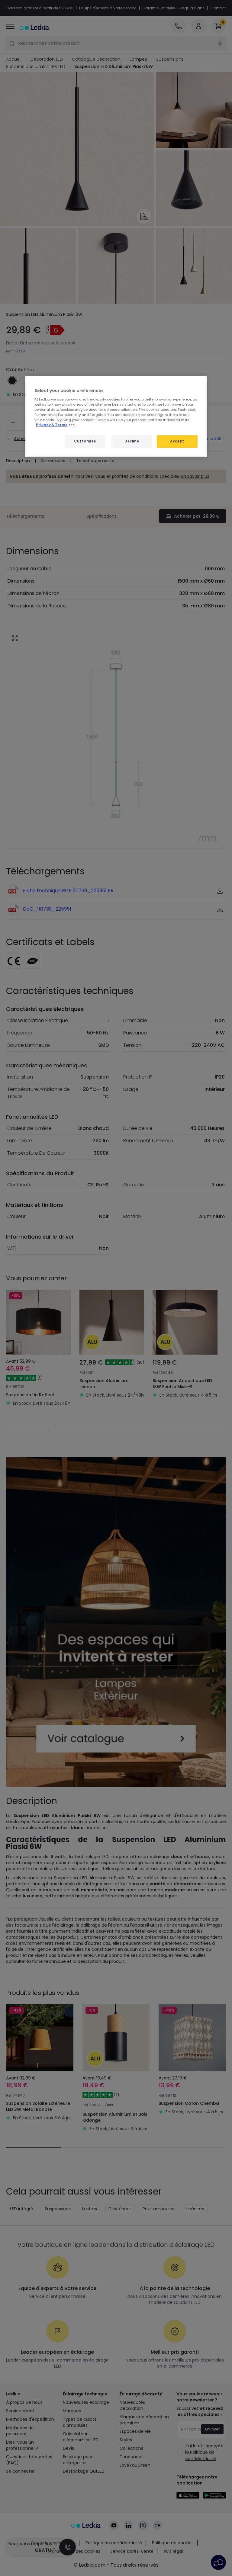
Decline (132, 441)
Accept (177, 441)
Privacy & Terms (52, 425)
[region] (116, 416)
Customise (85, 441)
